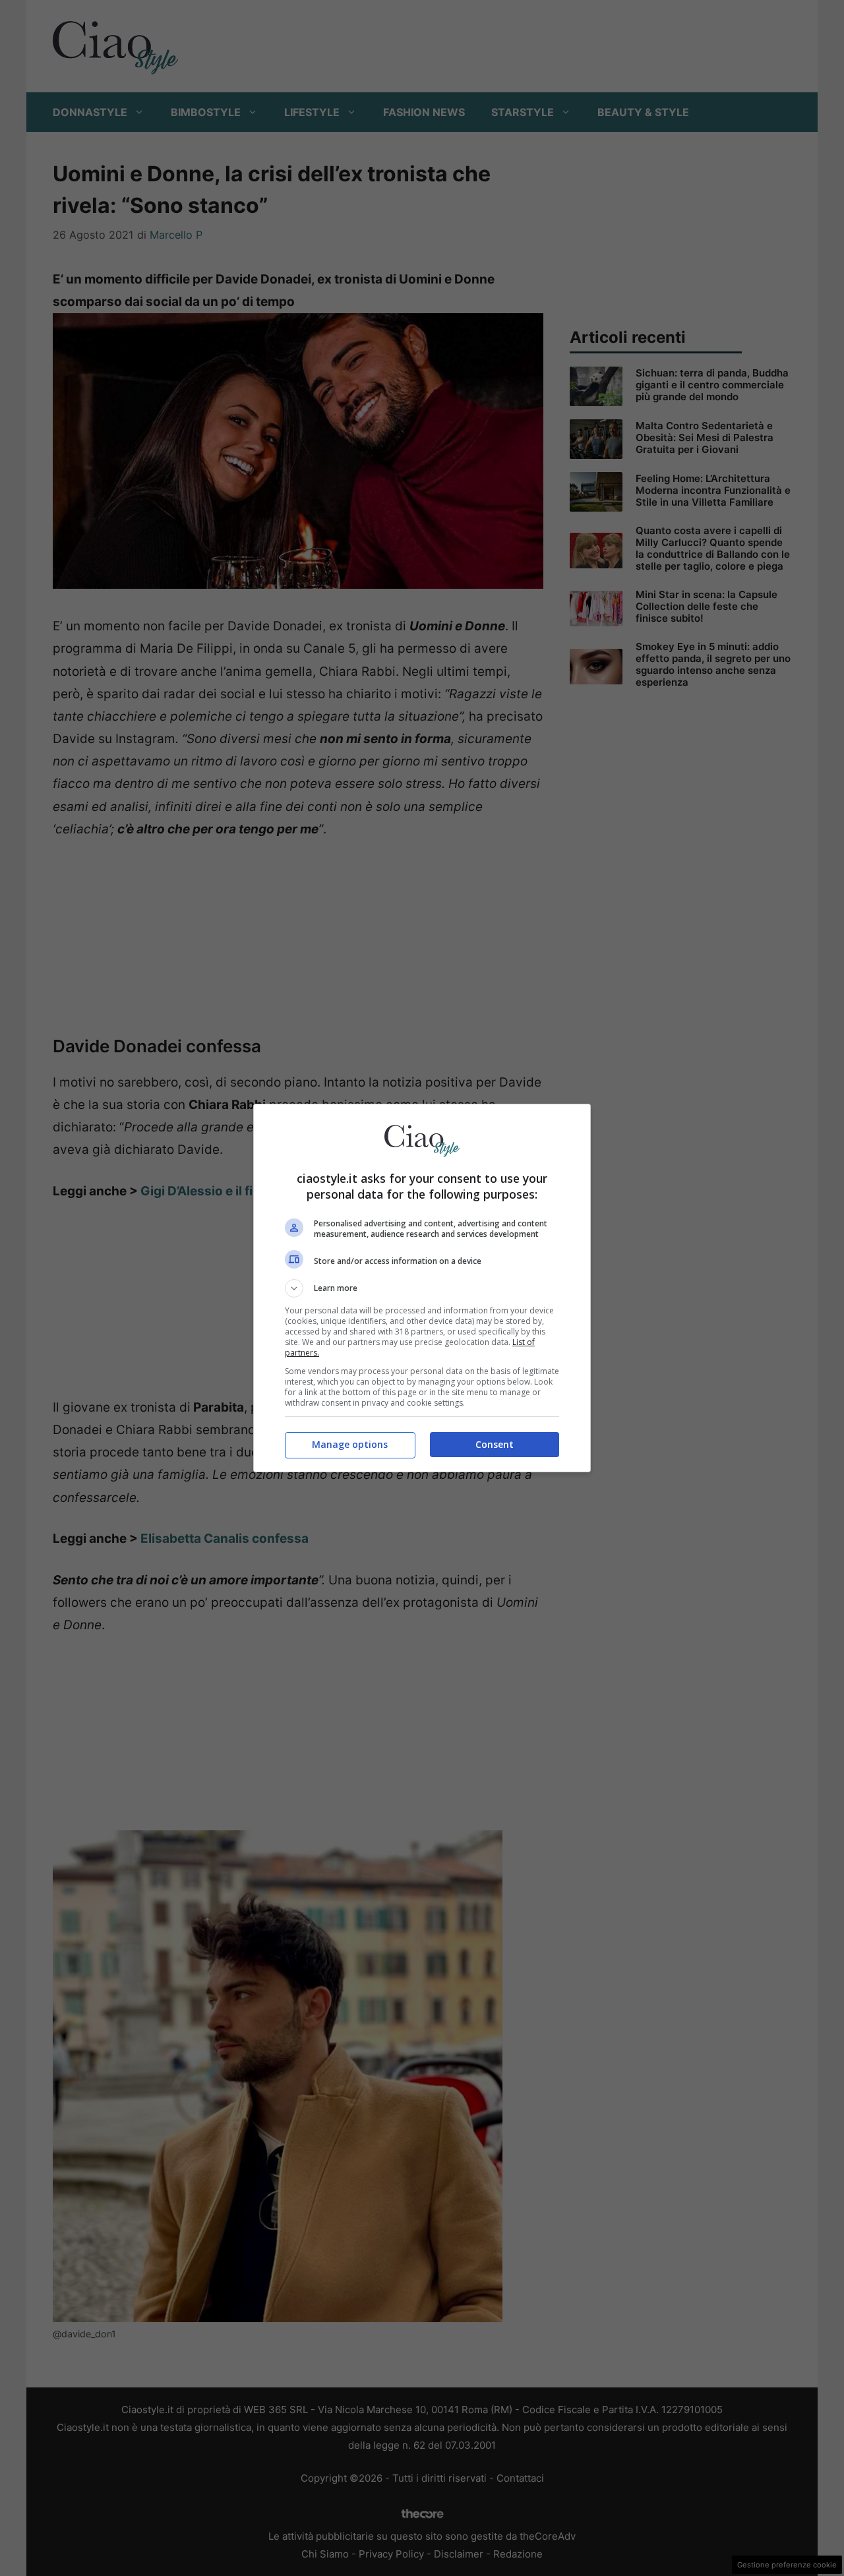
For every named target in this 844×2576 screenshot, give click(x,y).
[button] (422, 1288)
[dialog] (422, 1288)
